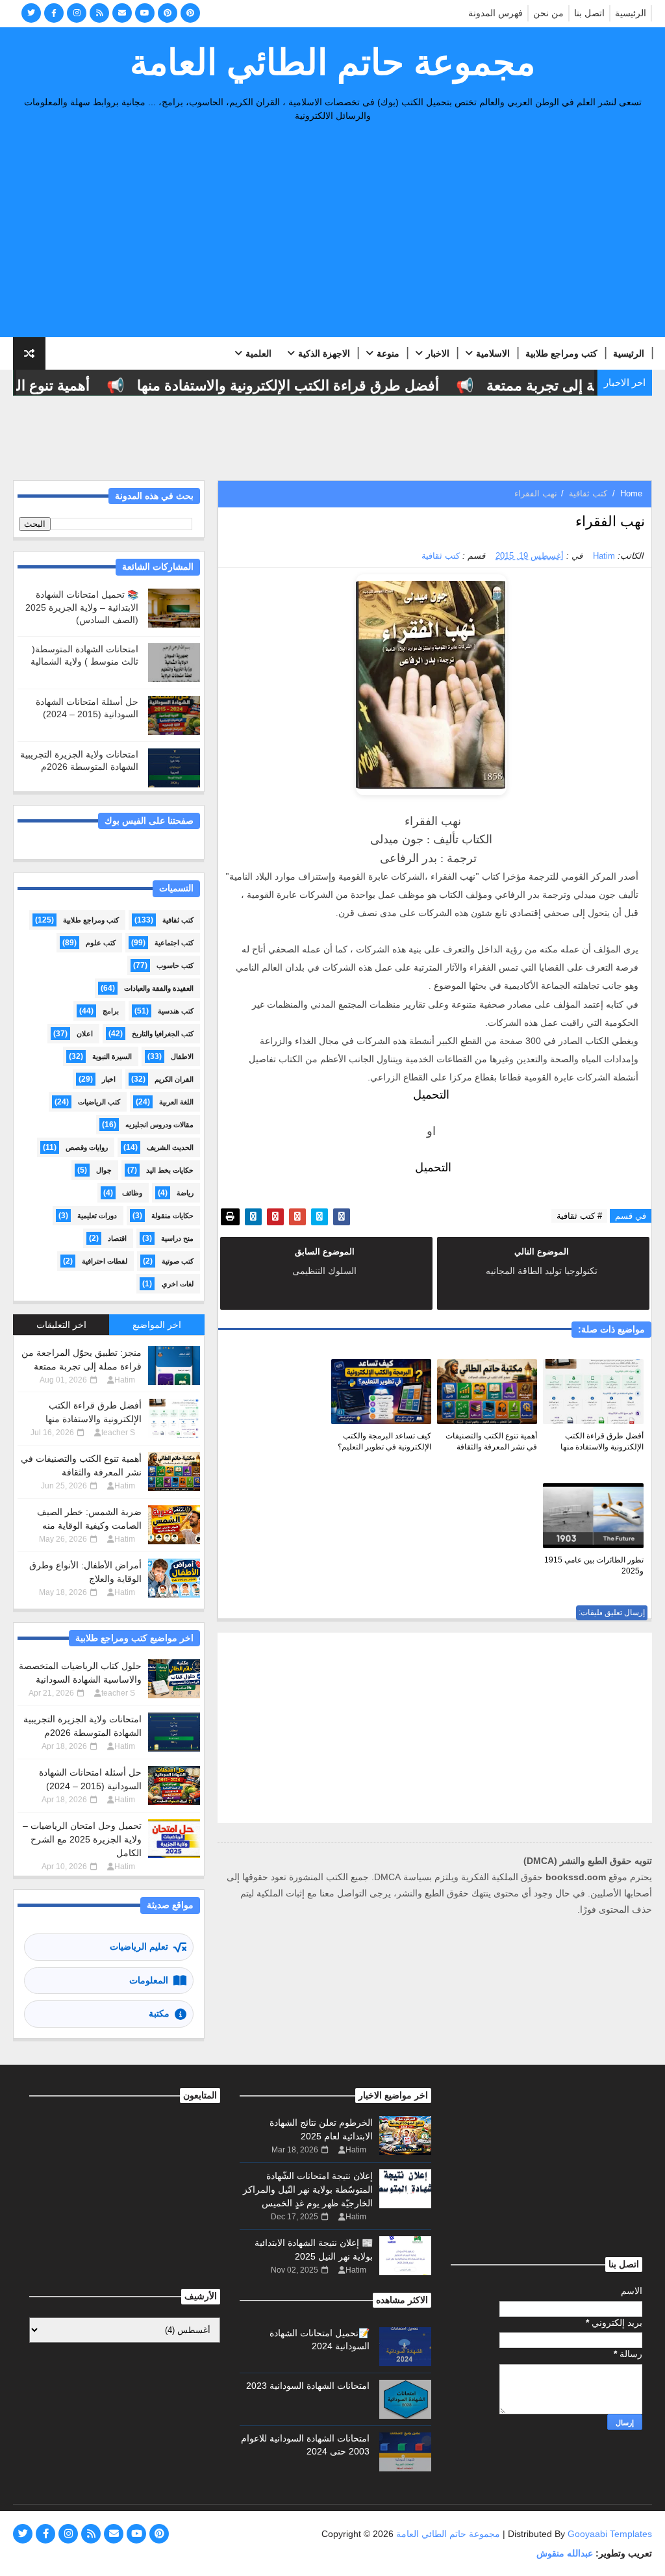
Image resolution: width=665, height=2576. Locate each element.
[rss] (99, 13)
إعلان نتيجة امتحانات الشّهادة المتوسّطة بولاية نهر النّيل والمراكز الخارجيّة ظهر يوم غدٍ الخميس (308, 2189)
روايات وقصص (87, 1147)
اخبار (109, 1079)
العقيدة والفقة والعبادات (159, 988)
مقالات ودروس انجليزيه (159, 1125)
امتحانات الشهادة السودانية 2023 (308, 2386)
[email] (122, 13)
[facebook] (54, 13)
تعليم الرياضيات (139, 1946)
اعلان (85, 1034)
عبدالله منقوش (565, 2553)
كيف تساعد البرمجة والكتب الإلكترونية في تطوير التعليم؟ (384, 1441)
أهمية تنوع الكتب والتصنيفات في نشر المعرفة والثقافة (491, 1441)
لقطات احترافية (105, 1261)
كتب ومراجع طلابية (561, 353)
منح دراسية (177, 1238)
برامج (111, 1011)
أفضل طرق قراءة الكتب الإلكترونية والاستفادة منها (311, 386)
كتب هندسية (176, 1011)
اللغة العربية (176, 1102)
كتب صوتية (178, 1261)
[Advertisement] (333, 233)
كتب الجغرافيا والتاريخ (163, 1034)
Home (631, 493)
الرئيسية (631, 13)
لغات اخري (178, 1284)
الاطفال (182, 1056)
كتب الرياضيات (99, 1102)
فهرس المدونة (496, 13)
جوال (104, 1170)
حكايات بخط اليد (170, 1170)
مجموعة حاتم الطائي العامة (332, 62)
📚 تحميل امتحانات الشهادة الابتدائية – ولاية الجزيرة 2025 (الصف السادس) (82, 607)
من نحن (548, 13)
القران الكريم (174, 1079)
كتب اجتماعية (174, 943)
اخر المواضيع (157, 1325)
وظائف (132, 1193)
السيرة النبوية (112, 1056)
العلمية (258, 353)
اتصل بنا (589, 13)
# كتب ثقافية (579, 1216)
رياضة (185, 1193)
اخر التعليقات (61, 1325)
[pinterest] (168, 13)
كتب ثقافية (588, 493)
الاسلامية (493, 353)
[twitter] (31, 13)
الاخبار (438, 353)
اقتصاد (117, 1238)
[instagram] (77, 13)
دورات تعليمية (97, 1216)
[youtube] (145, 13)
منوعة (388, 353)
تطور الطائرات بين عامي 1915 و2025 (594, 1565)
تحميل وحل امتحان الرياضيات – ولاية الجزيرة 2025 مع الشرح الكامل (82, 1839)
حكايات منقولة (172, 1216)
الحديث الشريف (170, 1147)
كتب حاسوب (175, 965)
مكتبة (159, 2013)
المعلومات (149, 1980)
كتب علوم (101, 943)
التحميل (431, 1095)
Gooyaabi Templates (610, 2534)
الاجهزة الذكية (324, 353)
